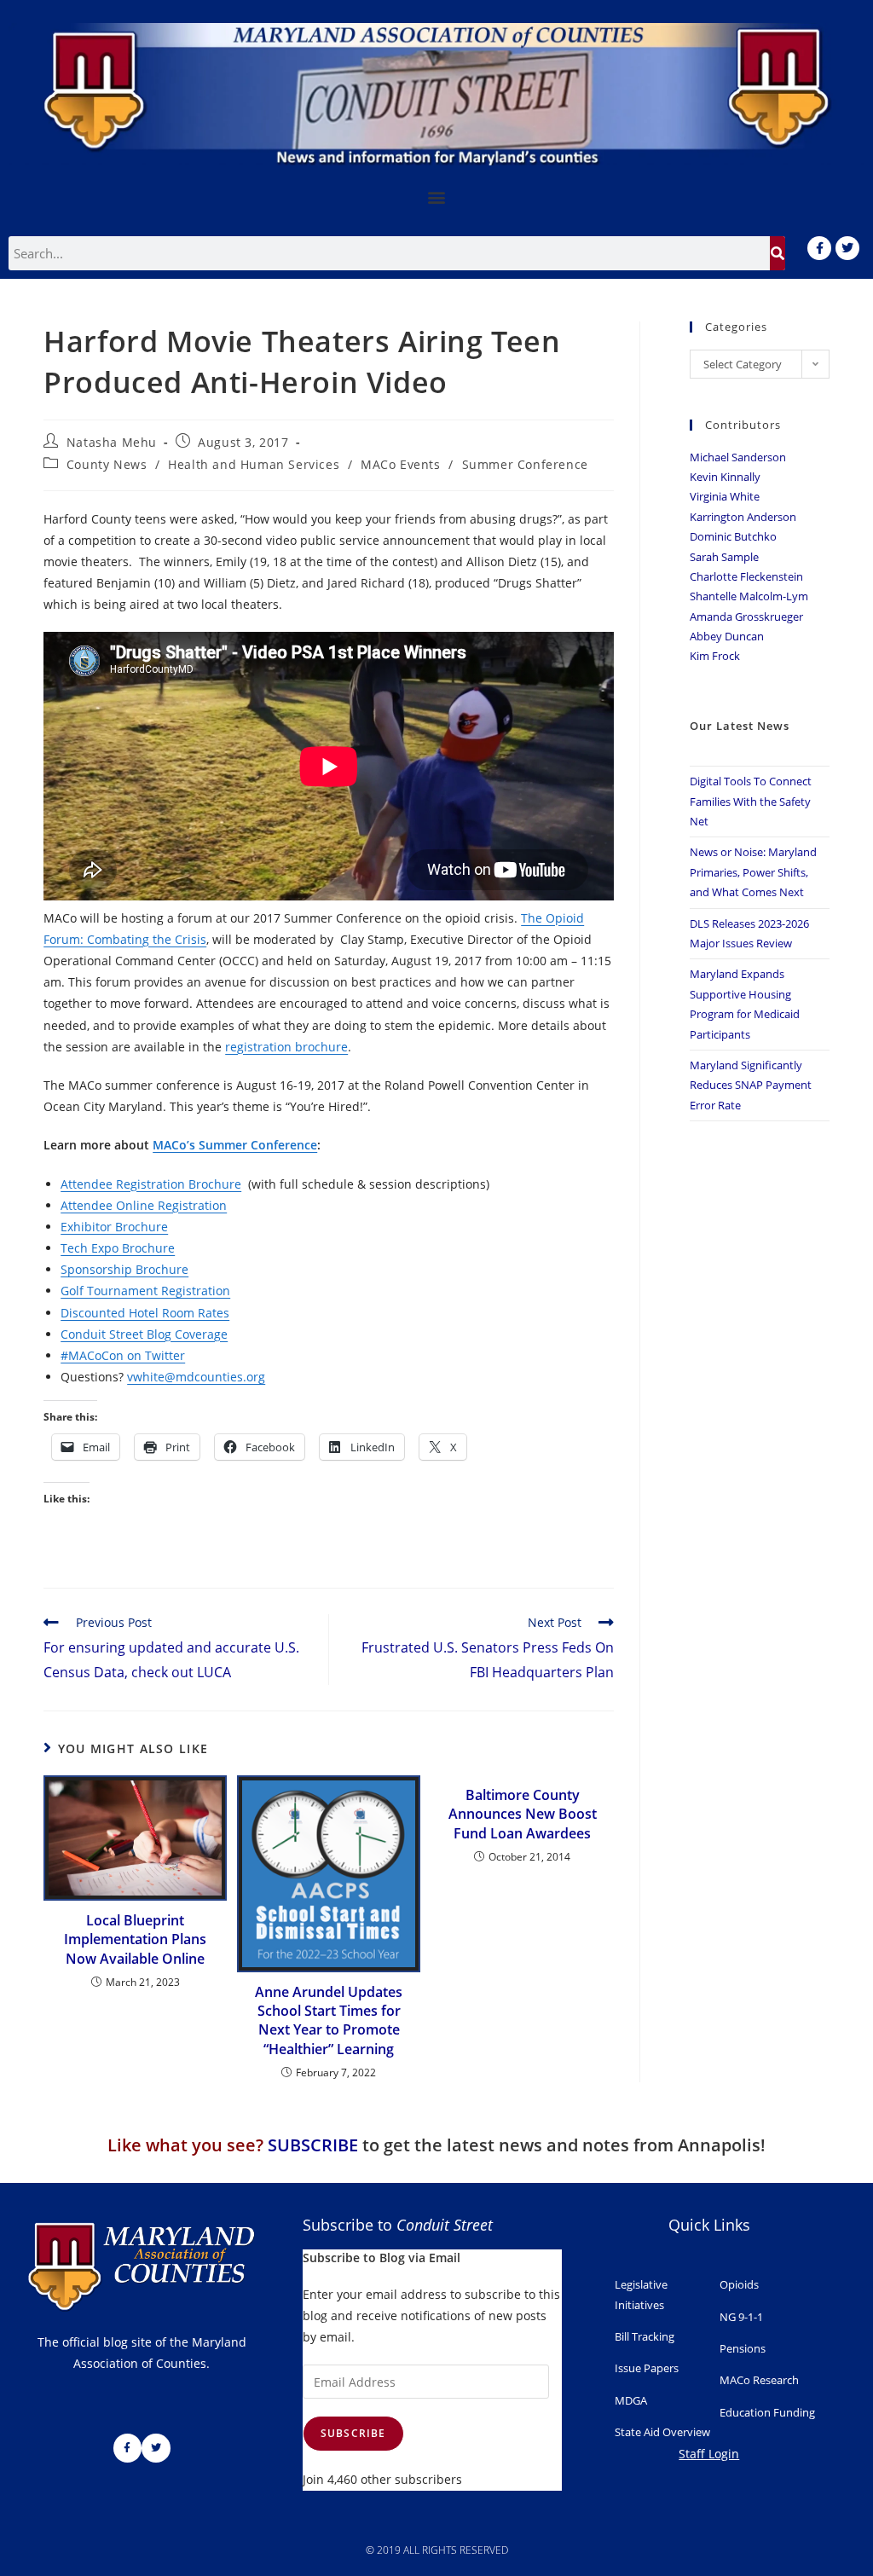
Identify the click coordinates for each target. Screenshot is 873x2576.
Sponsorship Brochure (124, 1269)
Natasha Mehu (112, 442)
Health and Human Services (254, 464)
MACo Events (401, 464)
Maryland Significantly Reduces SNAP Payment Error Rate (751, 1085)
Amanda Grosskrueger (746, 617)
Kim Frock (715, 656)
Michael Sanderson (738, 457)
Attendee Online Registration (144, 1205)
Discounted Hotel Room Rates (145, 1313)
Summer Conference (525, 464)
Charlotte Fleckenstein (746, 576)
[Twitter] (847, 248)
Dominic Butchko (733, 536)
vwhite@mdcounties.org (196, 1377)
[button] (437, 197)
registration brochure (286, 1047)
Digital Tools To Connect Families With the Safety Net (751, 801)
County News (107, 464)
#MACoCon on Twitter (123, 1355)
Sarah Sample (724, 557)
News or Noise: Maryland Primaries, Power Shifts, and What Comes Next (753, 872)
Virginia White (725, 496)
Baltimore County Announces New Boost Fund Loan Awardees (523, 1814)
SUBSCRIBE (313, 2145)
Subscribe (353, 2433)
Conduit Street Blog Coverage (144, 1334)
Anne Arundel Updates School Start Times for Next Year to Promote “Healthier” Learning (329, 2020)
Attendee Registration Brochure (151, 1184)
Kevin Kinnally (725, 477)
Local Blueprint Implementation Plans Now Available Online (135, 1939)
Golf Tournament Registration (145, 1291)
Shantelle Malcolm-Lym (749, 596)
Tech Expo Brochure (118, 1248)
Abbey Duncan (727, 636)
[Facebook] (819, 248)
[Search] (778, 253)
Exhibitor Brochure (114, 1227)
